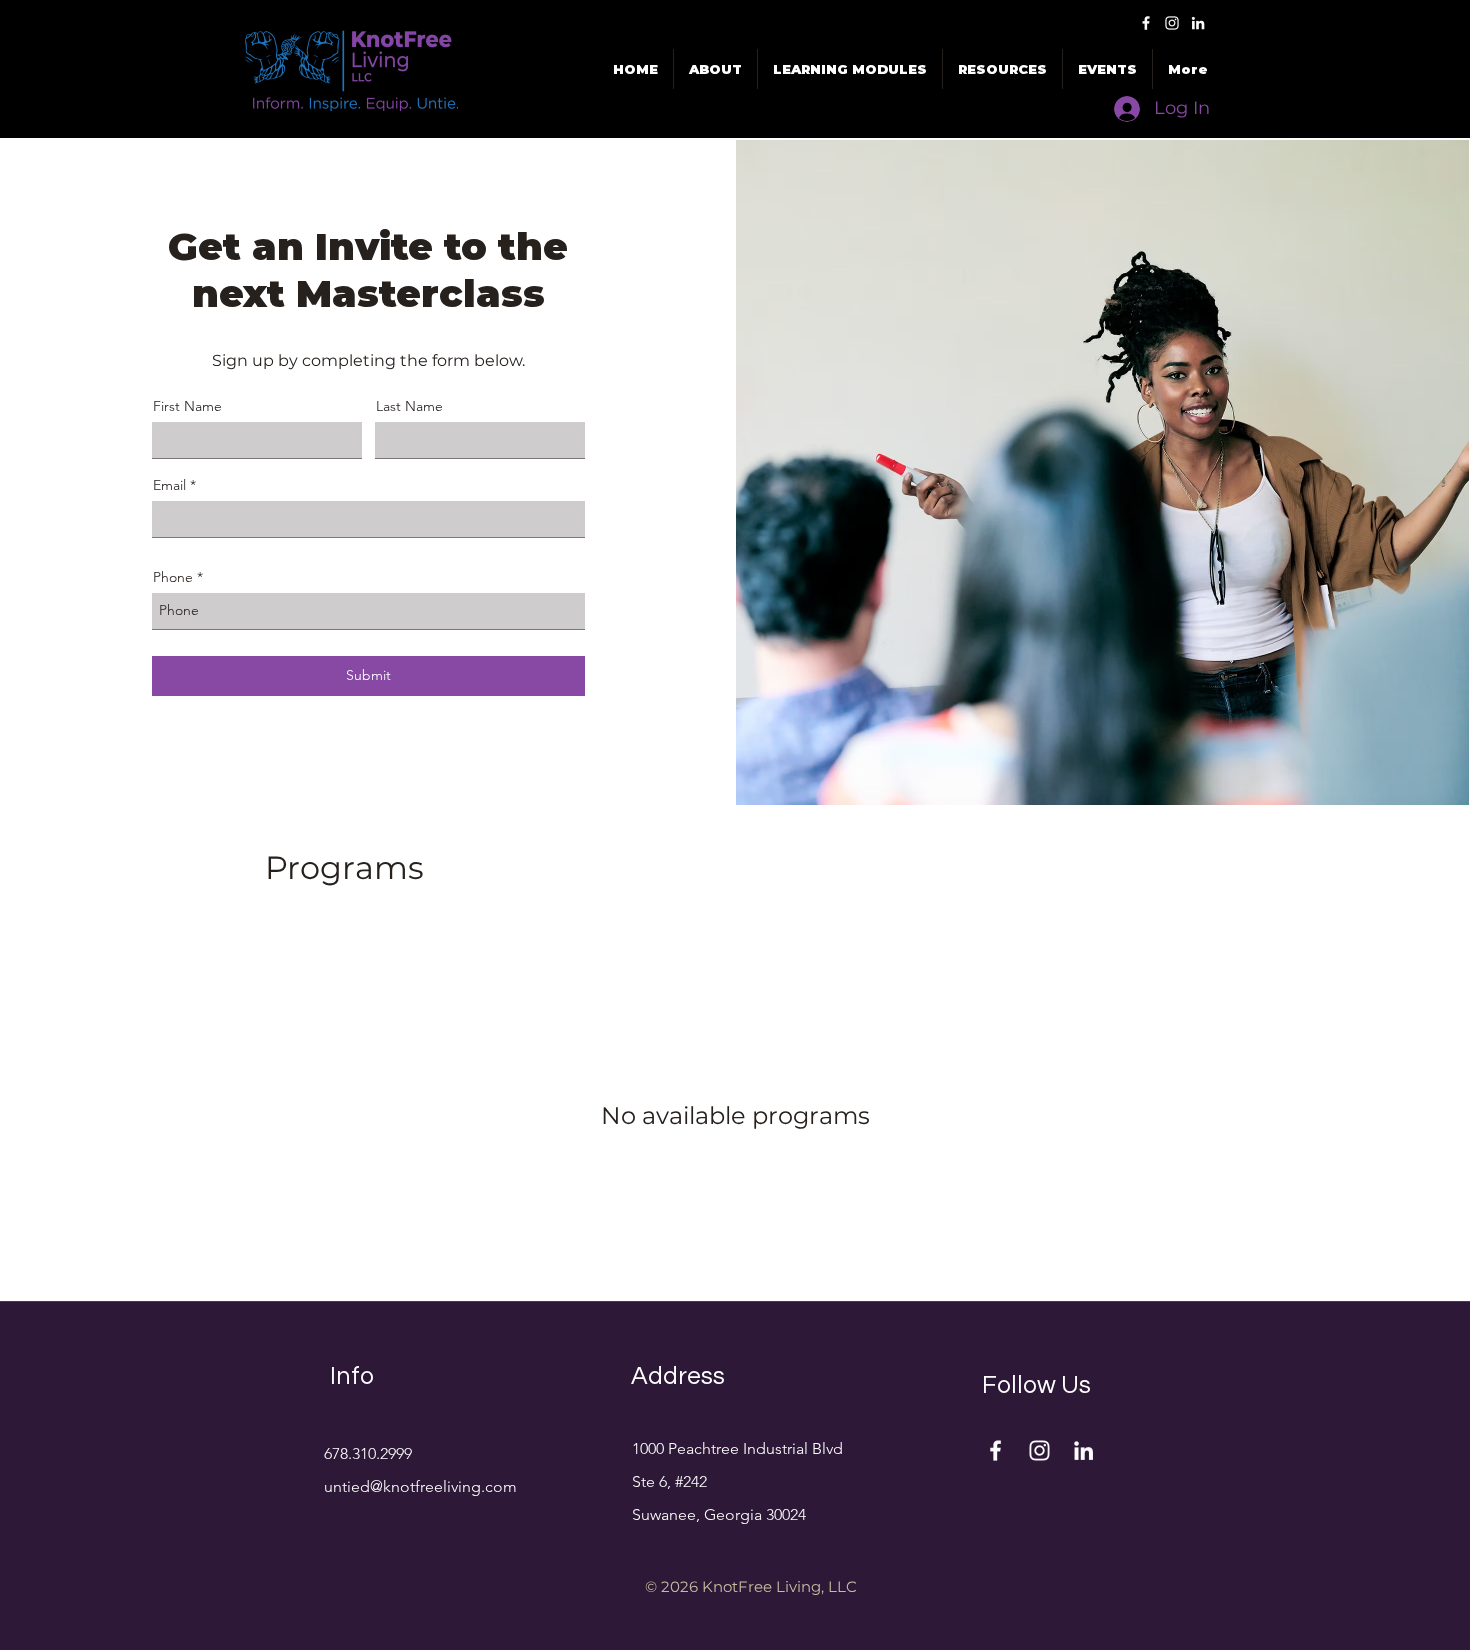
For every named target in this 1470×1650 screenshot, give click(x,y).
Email (169, 485)
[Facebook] (1146, 23)
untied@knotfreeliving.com (420, 1486)
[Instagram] (1172, 23)
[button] (1107, 69)
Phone (173, 577)
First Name (187, 406)
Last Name (409, 406)
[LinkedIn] (1198, 23)
